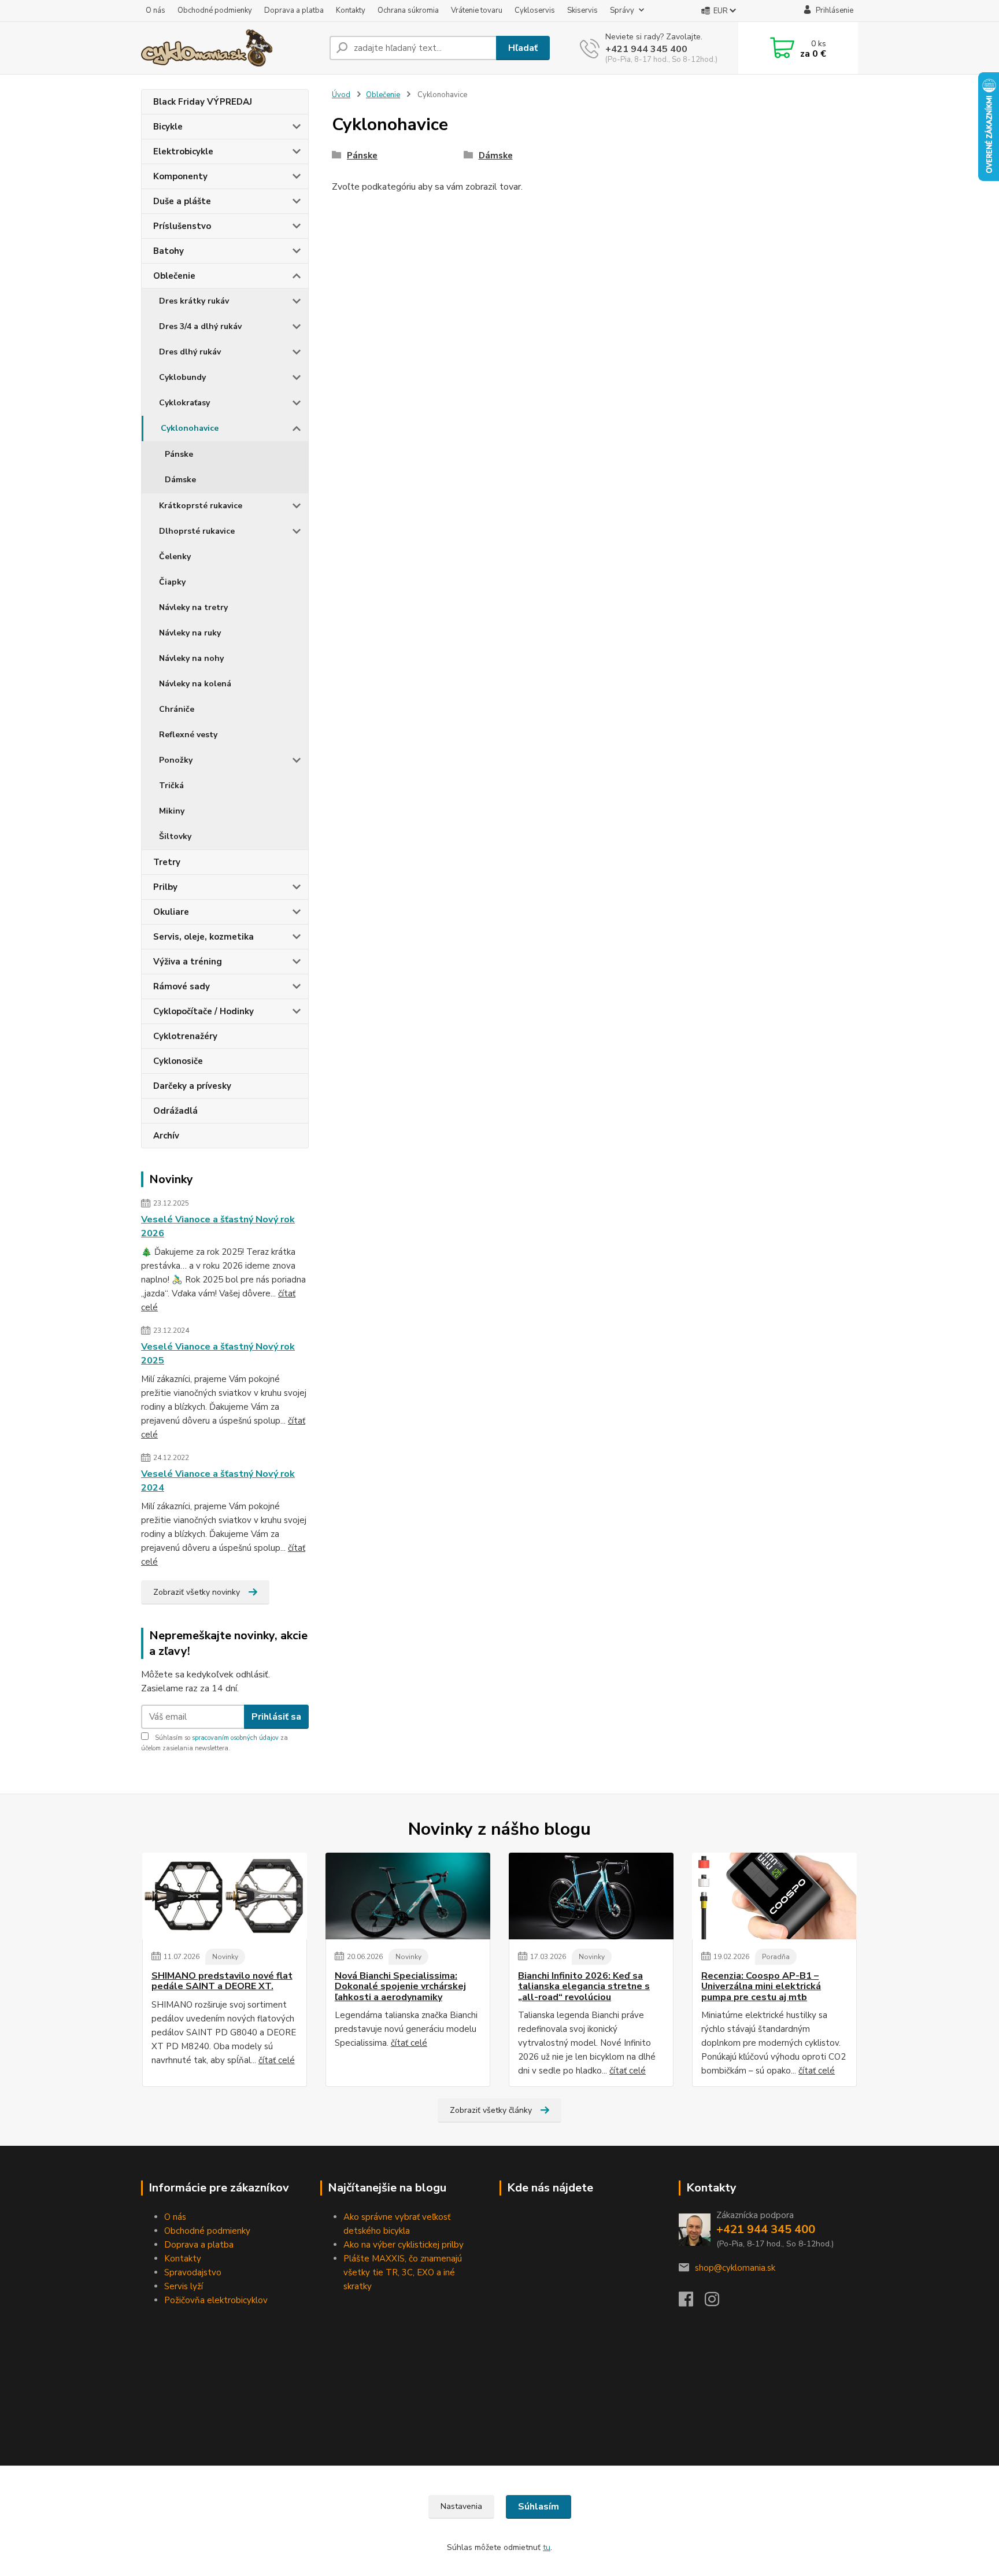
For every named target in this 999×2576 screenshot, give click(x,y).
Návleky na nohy (191, 658)
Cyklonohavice (190, 428)
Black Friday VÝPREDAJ (203, 102)
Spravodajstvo (193, 2272)
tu (547, 2547)
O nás (156, 10)
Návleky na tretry (193, 607)
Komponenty (180, 176)
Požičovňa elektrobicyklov (216, 2300)
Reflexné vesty (188, 735)
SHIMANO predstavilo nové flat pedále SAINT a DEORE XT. (222, 1981)
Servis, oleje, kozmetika (203, 937)
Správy (622, 10)
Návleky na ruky (190, 633)
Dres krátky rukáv (194, 301)
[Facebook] (692, 2302)
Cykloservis (535, 10)
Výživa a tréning (188, 962)
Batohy (169, 251)
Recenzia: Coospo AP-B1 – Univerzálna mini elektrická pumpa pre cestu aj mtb (761, 1986)
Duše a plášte (182, 201)
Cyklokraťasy (184, 403)
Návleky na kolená (195, 684)
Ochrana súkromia (408, 10)
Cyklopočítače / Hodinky (203, 1011)
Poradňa (776, 1957)
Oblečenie (174, 276)
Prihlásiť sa (276, 1717)
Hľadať (523, 48)
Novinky (225, 1957)
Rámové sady (182, 986)
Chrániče (177, 709)
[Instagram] (718, 2302)
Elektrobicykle (183, 151)
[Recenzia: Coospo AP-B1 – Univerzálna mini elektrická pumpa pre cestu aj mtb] (774, 1896)
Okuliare (171, 912)
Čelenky (175, 557)
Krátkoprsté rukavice (201, 506)
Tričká (171, 786)
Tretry (167, 862)
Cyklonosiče (178, 1061)
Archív (166, 1136)
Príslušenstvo (182, 226)
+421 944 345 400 (646, 49)
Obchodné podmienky (215, 10)
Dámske (180, 480)
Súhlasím (539, 2507)
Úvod (341, 95)
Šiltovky (175, 836)
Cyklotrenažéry (185, 1036)
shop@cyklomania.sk (735, 2268)
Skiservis (582, 10)
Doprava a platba (294, 10)
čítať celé (277, 2060)
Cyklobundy (182, 377)
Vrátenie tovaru (477, 10)
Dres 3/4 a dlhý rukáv (200, 326)
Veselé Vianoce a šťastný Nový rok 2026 (218, 1226)
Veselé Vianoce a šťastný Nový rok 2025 (218, 1354)
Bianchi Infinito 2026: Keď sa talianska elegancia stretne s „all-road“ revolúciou (584, 1986)
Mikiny (172, 811)
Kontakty (351, 10)
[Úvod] (231, 48)
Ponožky (176, 760)
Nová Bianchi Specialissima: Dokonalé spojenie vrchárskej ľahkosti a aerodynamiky (400, 1986)
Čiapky (172, 582)
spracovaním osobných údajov (235, 1738)
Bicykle (168, 127)
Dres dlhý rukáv (190, 352)
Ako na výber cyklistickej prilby (404, 2245)
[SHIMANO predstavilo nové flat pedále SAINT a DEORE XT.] (225, 1896)
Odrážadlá (175, 1111)
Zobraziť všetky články (491, 2110)
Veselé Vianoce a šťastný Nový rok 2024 (218, 1481)
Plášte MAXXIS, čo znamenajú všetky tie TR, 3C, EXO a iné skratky (403, 2272)
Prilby (165, 887)
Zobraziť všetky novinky (197, 1592)
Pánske (179, 454)
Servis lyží (184, 2286)
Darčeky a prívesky (192, 1086)
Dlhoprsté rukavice (197, 531)
